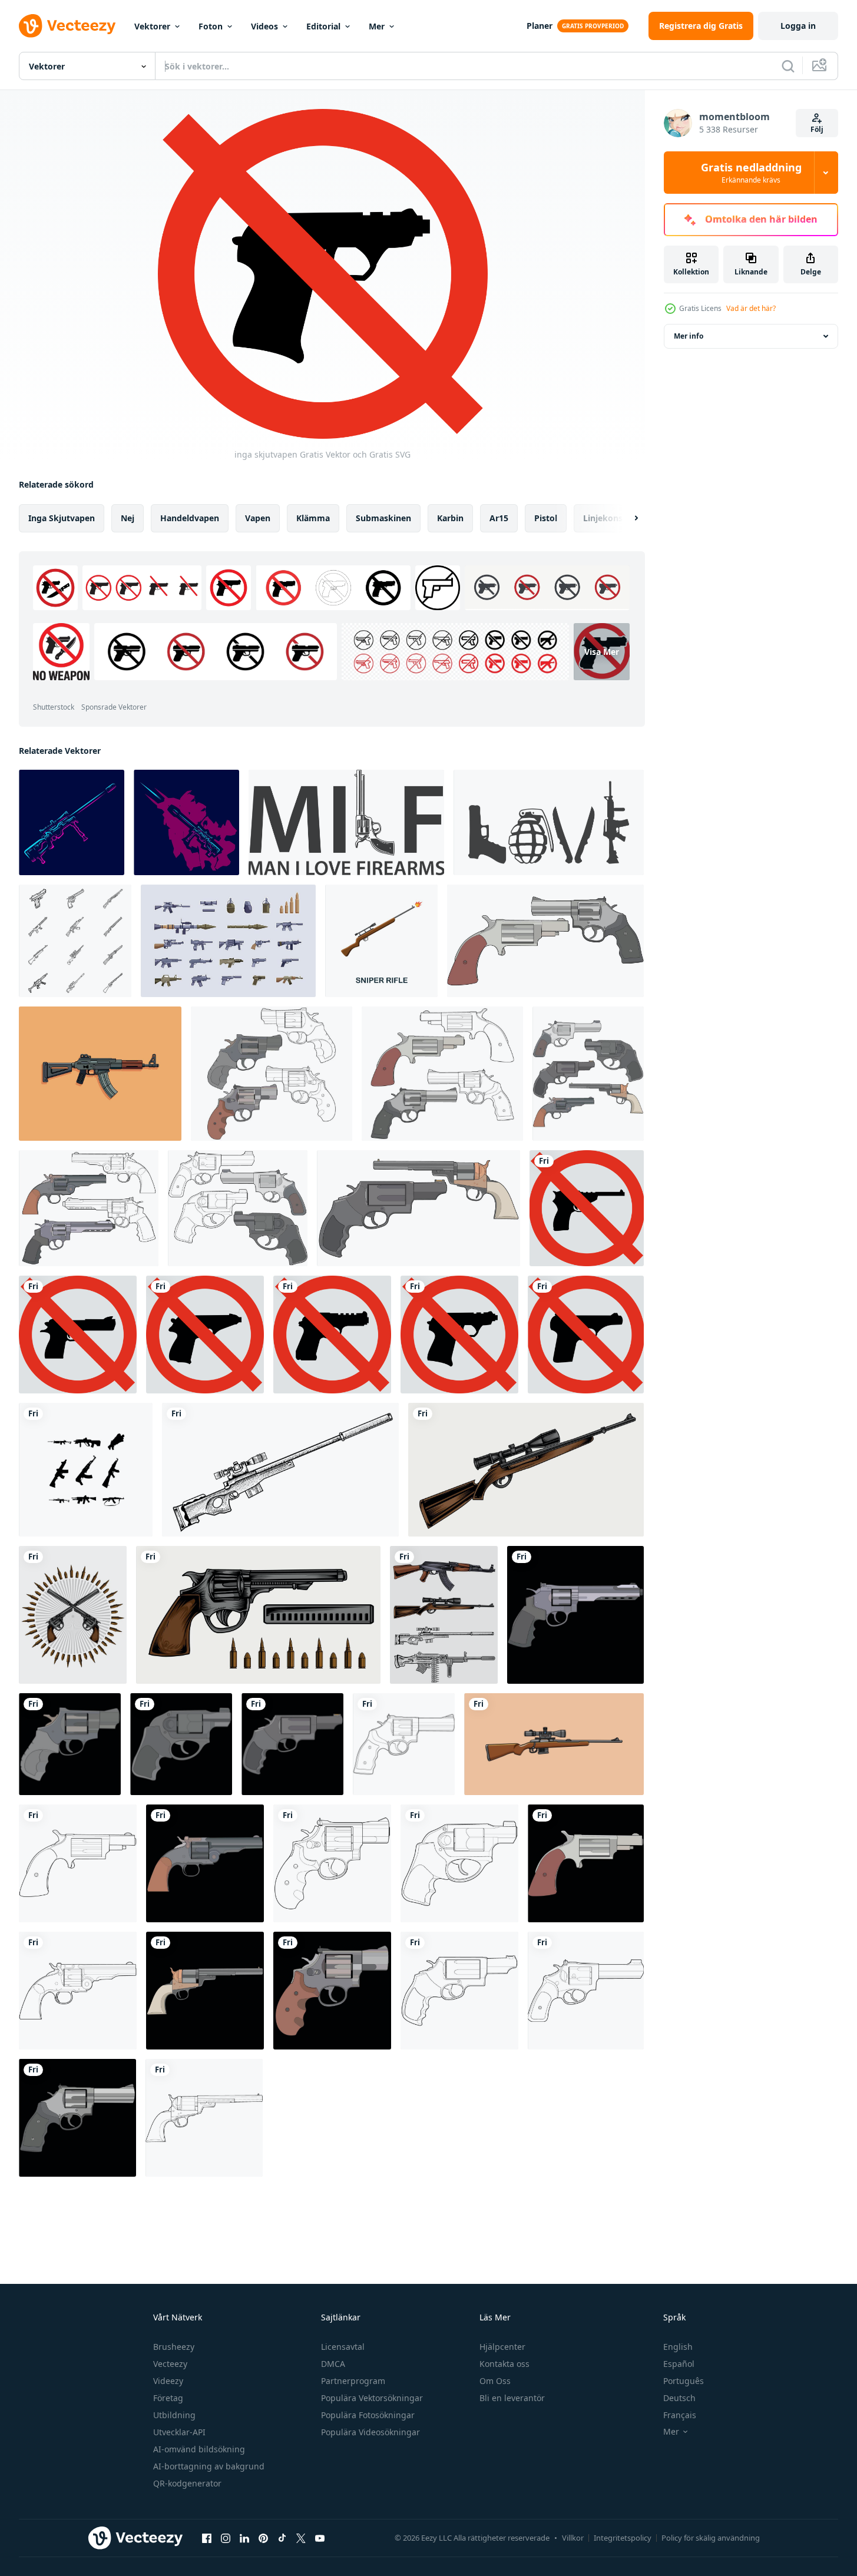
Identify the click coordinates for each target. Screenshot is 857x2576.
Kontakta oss (504, 2364)
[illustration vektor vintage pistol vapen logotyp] (73, 1615)
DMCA (333, 2364)
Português (684, 2381)
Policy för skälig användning (711, 2538)
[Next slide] (626, 518)
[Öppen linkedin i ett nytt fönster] (244, 2538)
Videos (264, 26)
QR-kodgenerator (187, 2483)
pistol (546, 518)
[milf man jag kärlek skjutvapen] (346, 822)
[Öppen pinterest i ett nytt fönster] (263, 2538)
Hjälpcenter (502, 2347)
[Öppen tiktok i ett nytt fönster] (282, 2538)
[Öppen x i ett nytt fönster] (301, 2538)
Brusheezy (174, 2347)
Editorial (323, 26)
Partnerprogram (353, 2381)
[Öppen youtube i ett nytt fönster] (320, 2538)
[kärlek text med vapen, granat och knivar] (549, 822)
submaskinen (383, 518)
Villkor (573, 2538)
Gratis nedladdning (751, 173)
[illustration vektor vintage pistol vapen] (258, 1615)
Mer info (689, 336)
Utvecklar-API (179, 2432)
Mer (377, 26)
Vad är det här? (751, 308)
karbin (450, 518)
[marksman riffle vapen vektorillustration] (554, 1744)
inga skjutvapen (62, 518)
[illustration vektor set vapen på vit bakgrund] (444, 1615)
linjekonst (605, 518)
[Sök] (788, 66)
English (678, 2347)
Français (680, 2415)
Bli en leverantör (512, 2398)
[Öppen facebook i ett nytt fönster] (207, 2538)
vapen (258, 518)
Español (679, 2364)
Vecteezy (170, 2364)
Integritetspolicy (623, 2538)
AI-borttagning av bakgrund (209, 2466)
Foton (211, 26)
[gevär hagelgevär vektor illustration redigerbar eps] (100, 1074)
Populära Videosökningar (370, 2432)
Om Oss (495, 2381)
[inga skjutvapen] (587, 1208)
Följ (817, 129)
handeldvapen (190, 518)
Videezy (168, 2381)
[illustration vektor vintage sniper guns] (280, 1470)
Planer (540, 26)
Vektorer (152, 26)
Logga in (798, 26)
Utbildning (174, 2415)
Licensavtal (343, 2347)
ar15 (499, 518)
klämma (313, 518)
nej (128, 518)
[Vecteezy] (67, 26)
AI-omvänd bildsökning (199, 2449)
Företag (168, 2398)
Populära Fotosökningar (368, 2415)
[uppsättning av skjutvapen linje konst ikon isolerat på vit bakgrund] (75, 941)
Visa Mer (602, 652)
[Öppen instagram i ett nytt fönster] (226, 2538)
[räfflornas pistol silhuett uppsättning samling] (86, 1470)
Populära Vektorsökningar (372, 2398)
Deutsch (679, 2398)
